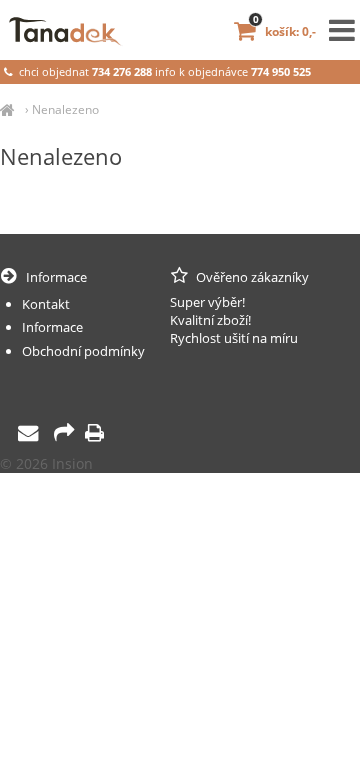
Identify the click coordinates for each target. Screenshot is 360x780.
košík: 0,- (284, 31)
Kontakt (46, 304)
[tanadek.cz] (7, 109)
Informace (52, 327)
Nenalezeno (65, 109)
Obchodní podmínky (83, 351)
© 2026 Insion (46, 463)
